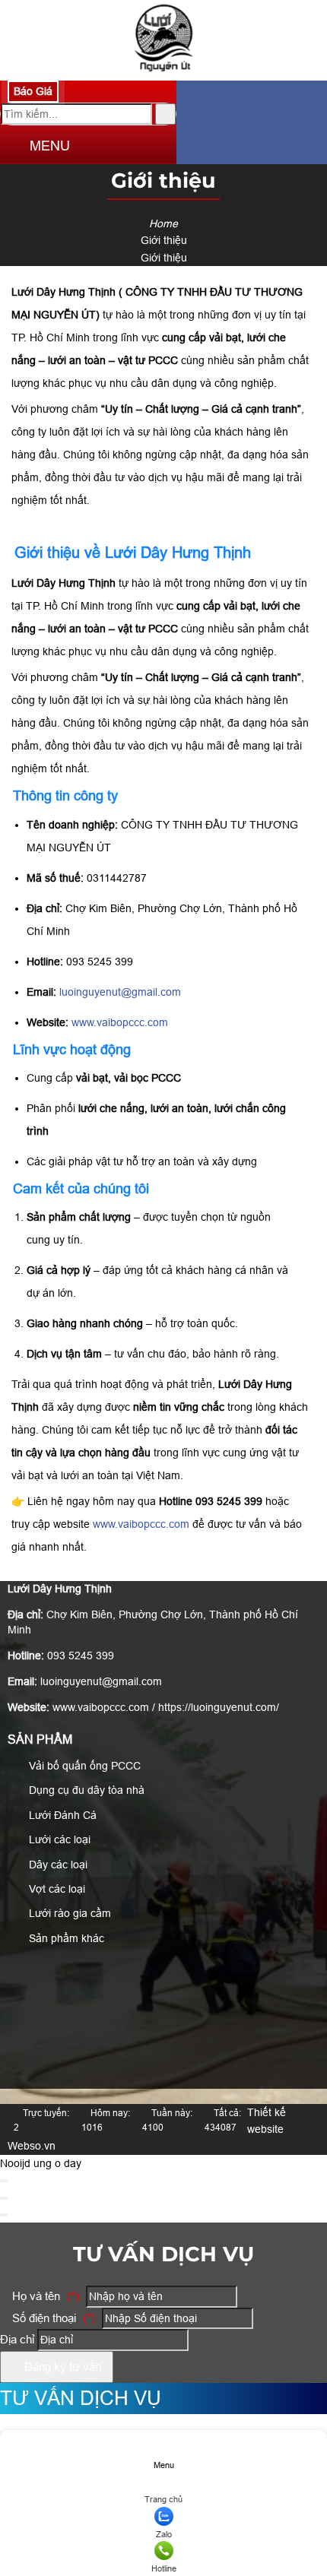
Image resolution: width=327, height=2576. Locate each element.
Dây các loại (57, 1865)
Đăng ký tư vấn (61, 2367)
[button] (13, 147)
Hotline (164, 2568)
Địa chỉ (17, 2339)
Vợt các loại (56, 1889)
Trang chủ (163, 2499)
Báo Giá (33, 91)
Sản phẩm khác (65, 1938)
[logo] (164, 72)
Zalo (164, 2534)
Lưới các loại (58, 1839)
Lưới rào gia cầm (68, 1913)
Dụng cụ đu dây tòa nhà (85, 1790)
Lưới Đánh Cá (61, 1815)
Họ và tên (44, 2296)
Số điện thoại (52, 2318)
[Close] (4, 2181)
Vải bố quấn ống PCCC (83, 1766)
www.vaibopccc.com (120, 1022)
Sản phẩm (40, 1740)
